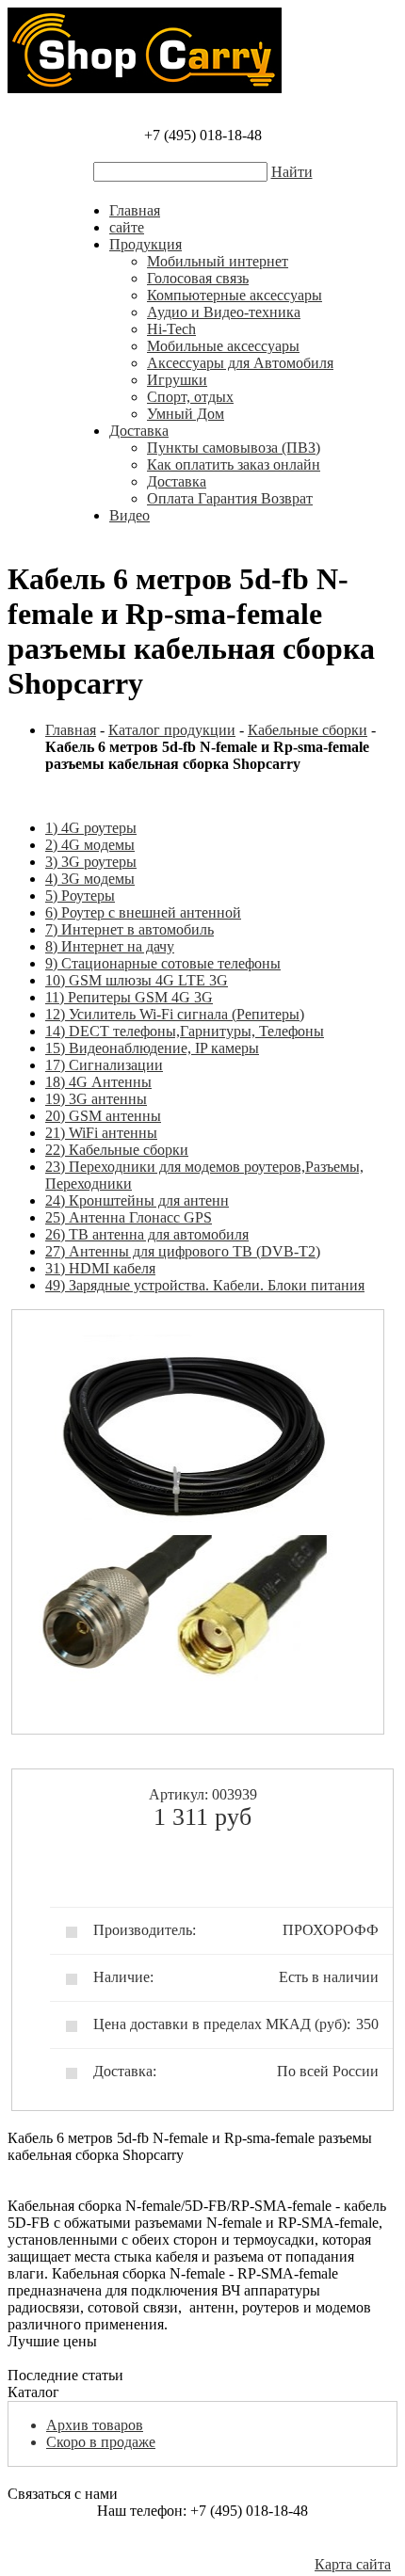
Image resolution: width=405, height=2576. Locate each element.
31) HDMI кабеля (100, 1268)
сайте (127, 227)
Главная (135, 210)
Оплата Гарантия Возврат (230, 498)
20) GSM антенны (103, 1116)
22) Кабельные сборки (117, 1150)
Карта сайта (353, 2564)
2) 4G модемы (90, 845)
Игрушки (177, 380)
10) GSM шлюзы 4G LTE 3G (137, 980)
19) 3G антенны (96, 1099)
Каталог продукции (172, 730)
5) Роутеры (80, 896)
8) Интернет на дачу (110, 946)
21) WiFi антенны (101, 1133)
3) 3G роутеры (91, 862)
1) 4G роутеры (91, 828)
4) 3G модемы (90, 879)
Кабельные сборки (308, 730)
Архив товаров (95, 2425)
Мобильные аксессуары (223, 346)
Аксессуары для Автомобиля (240, 363)
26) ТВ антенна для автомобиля (147, 1234)
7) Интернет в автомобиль (130, 929)
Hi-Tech (171, 329)
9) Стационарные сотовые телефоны (163, 963)
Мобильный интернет (218, 261)
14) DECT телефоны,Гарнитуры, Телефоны (185, 1031)
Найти (292, 172)
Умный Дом (186, 414)
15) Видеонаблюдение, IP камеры (152, 1048)
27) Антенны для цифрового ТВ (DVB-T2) (183, 1251)
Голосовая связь (198, 278)
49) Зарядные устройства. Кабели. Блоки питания (205, 1285)
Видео (130, 515)
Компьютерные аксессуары (235, 295)
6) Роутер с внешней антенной (143, 912)
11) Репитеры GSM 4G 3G (129, 997)
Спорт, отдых (190, 397)
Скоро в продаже (101, 2442)
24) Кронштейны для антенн (137, 1200)
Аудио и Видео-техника (224, 312)
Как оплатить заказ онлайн (234, 464)
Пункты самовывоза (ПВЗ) (234, 448)
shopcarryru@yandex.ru (203, 2544)
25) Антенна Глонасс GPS (129, 1217)
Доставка (139, 431)
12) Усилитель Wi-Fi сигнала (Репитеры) (175, 1014)
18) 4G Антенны (98, 1082)
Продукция (146, 244)
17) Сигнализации (104, 1065)
